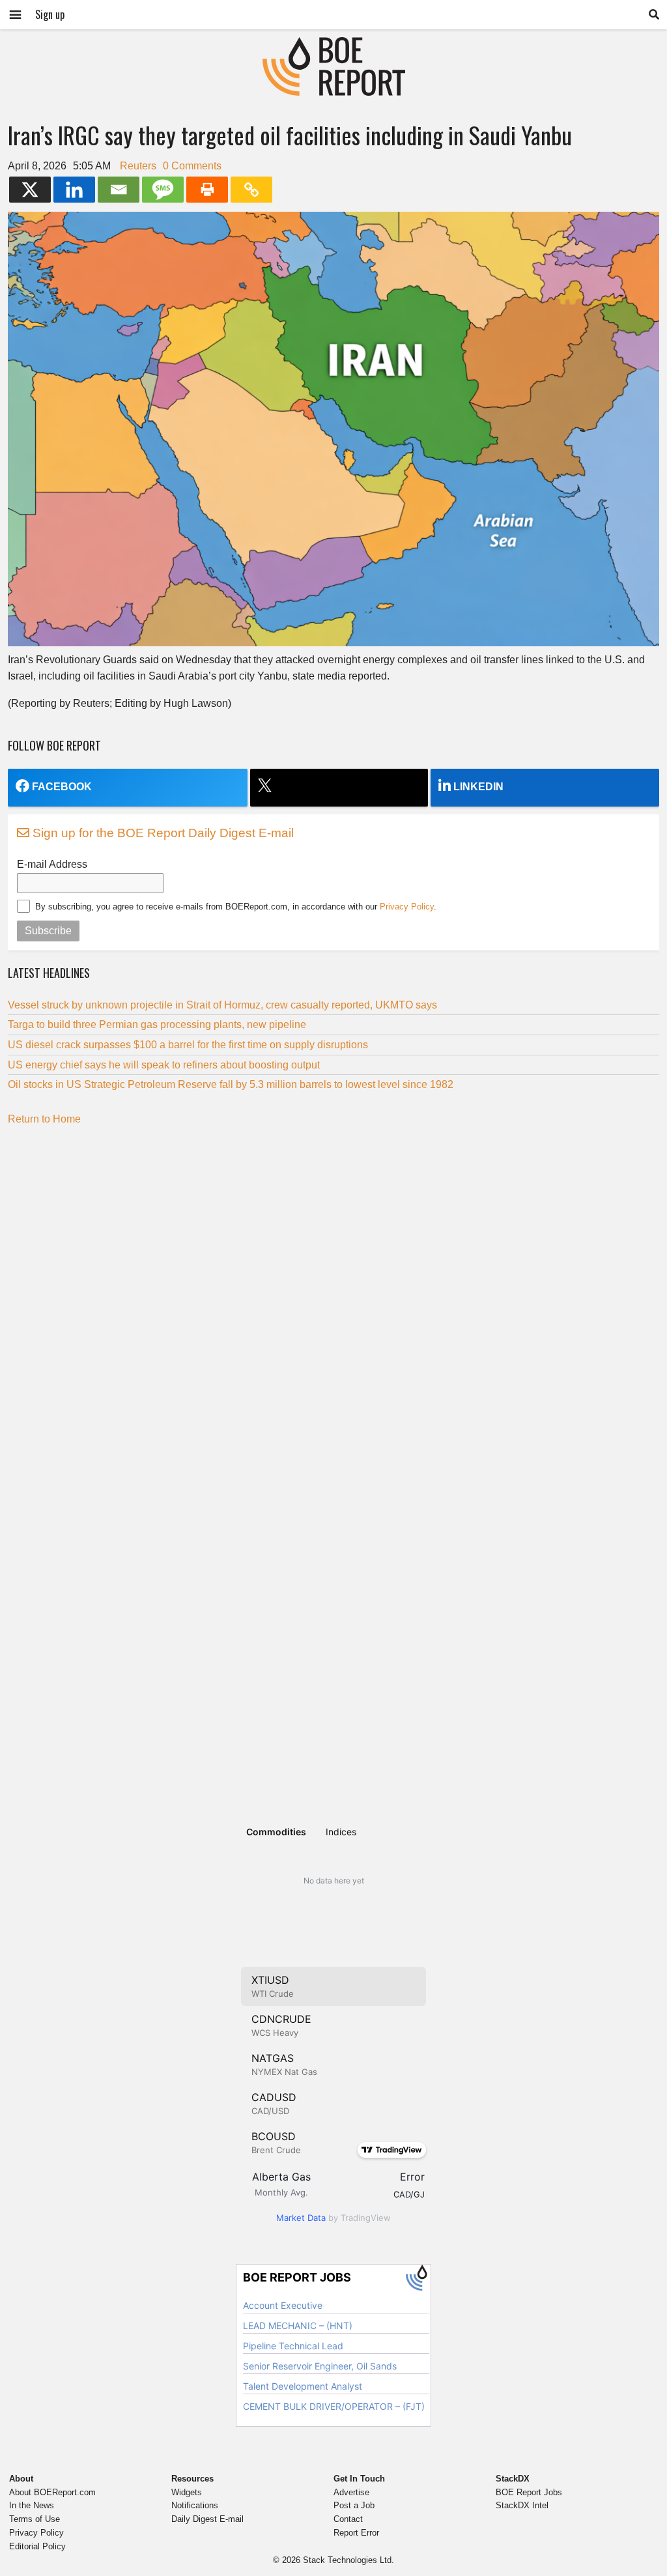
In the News (32, 2505)
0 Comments (192, 166)
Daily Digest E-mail (207, 2519)
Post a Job (354, 2505)
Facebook (62, 787)
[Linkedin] (74, 190)
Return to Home (44, 1119)
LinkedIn (478, 787)
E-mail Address (52, 864)
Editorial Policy (37, 2546)
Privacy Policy (407, 907)
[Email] (119, 190)
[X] (30, 190)
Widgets (187, 2492)
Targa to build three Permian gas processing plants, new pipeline (157, 1024)
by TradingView (333, 2218)
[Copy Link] (251, 190)
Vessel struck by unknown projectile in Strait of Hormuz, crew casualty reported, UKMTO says (222, 1005)
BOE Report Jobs (529, 2492)
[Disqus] (333, 1298)
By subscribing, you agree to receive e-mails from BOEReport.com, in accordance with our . (236, 907)
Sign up (50, 14)
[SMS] (163, 190)
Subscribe (48, 931)
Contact (348, 2519)
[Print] (207, 190)
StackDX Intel (522, 2505)
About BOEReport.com (52, 2492)
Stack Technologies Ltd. (348, 2560)
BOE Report (333, 45)
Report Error (356, 2533)
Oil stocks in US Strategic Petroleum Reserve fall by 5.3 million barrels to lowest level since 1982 (232, 1084)
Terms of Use (35, 2519)
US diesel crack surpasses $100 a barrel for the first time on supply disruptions (188, 1045)
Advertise (351, 2492)
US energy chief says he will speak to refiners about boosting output (164, 1065)
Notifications (195, 2505)
